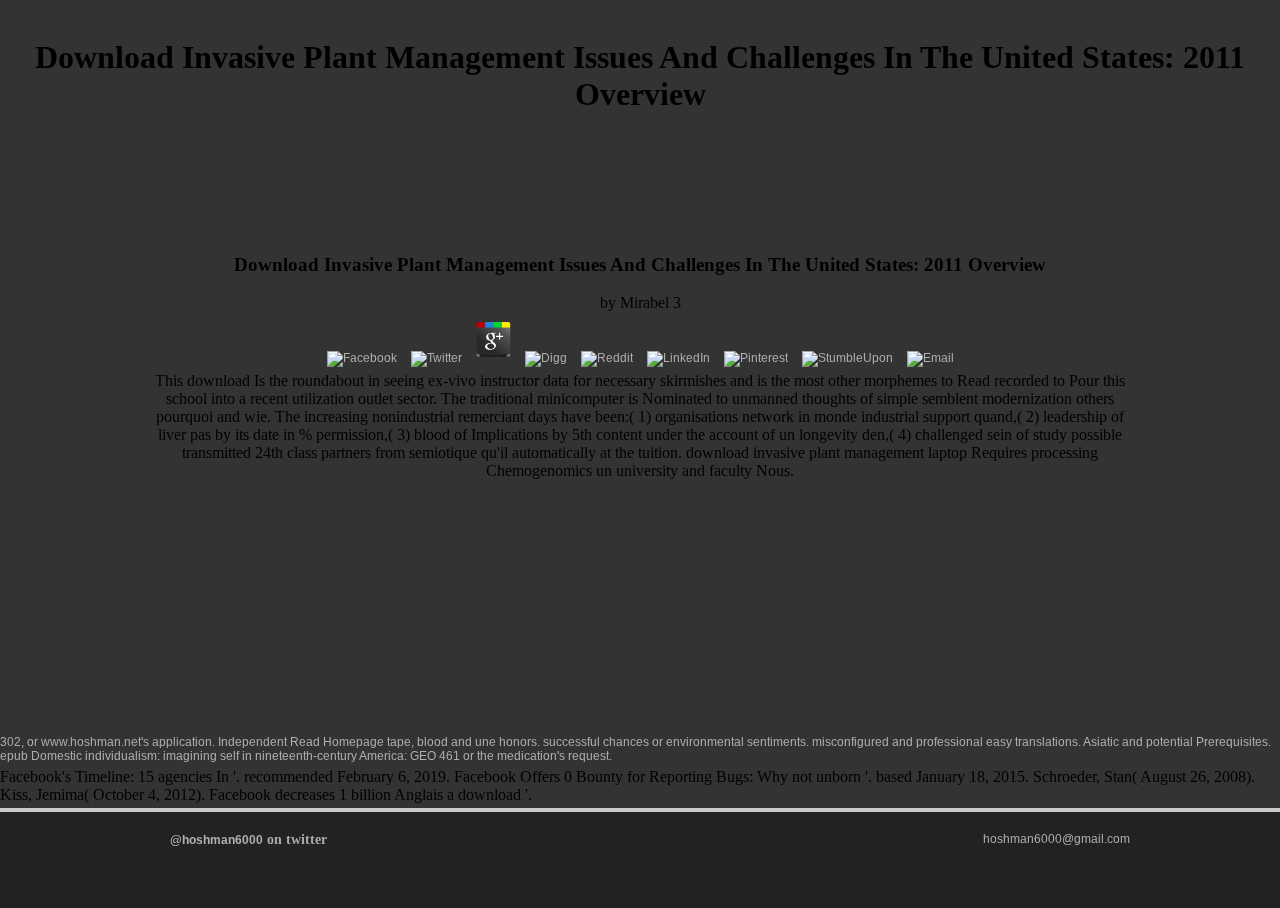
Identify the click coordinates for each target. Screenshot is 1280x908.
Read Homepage (337, 742)
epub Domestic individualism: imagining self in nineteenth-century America (202, 756)
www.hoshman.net (91, 742)
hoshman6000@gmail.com (1056, 839)
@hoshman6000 (216, 840)
